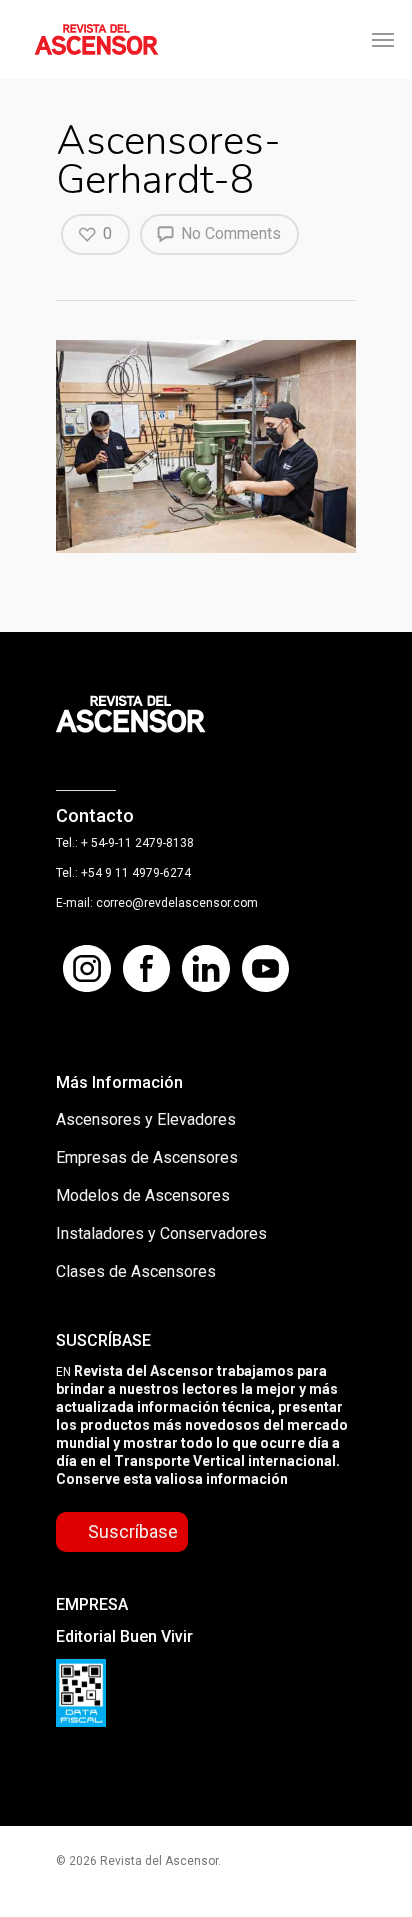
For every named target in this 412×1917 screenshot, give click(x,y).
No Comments (229, 233)
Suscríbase (133, 1531)
